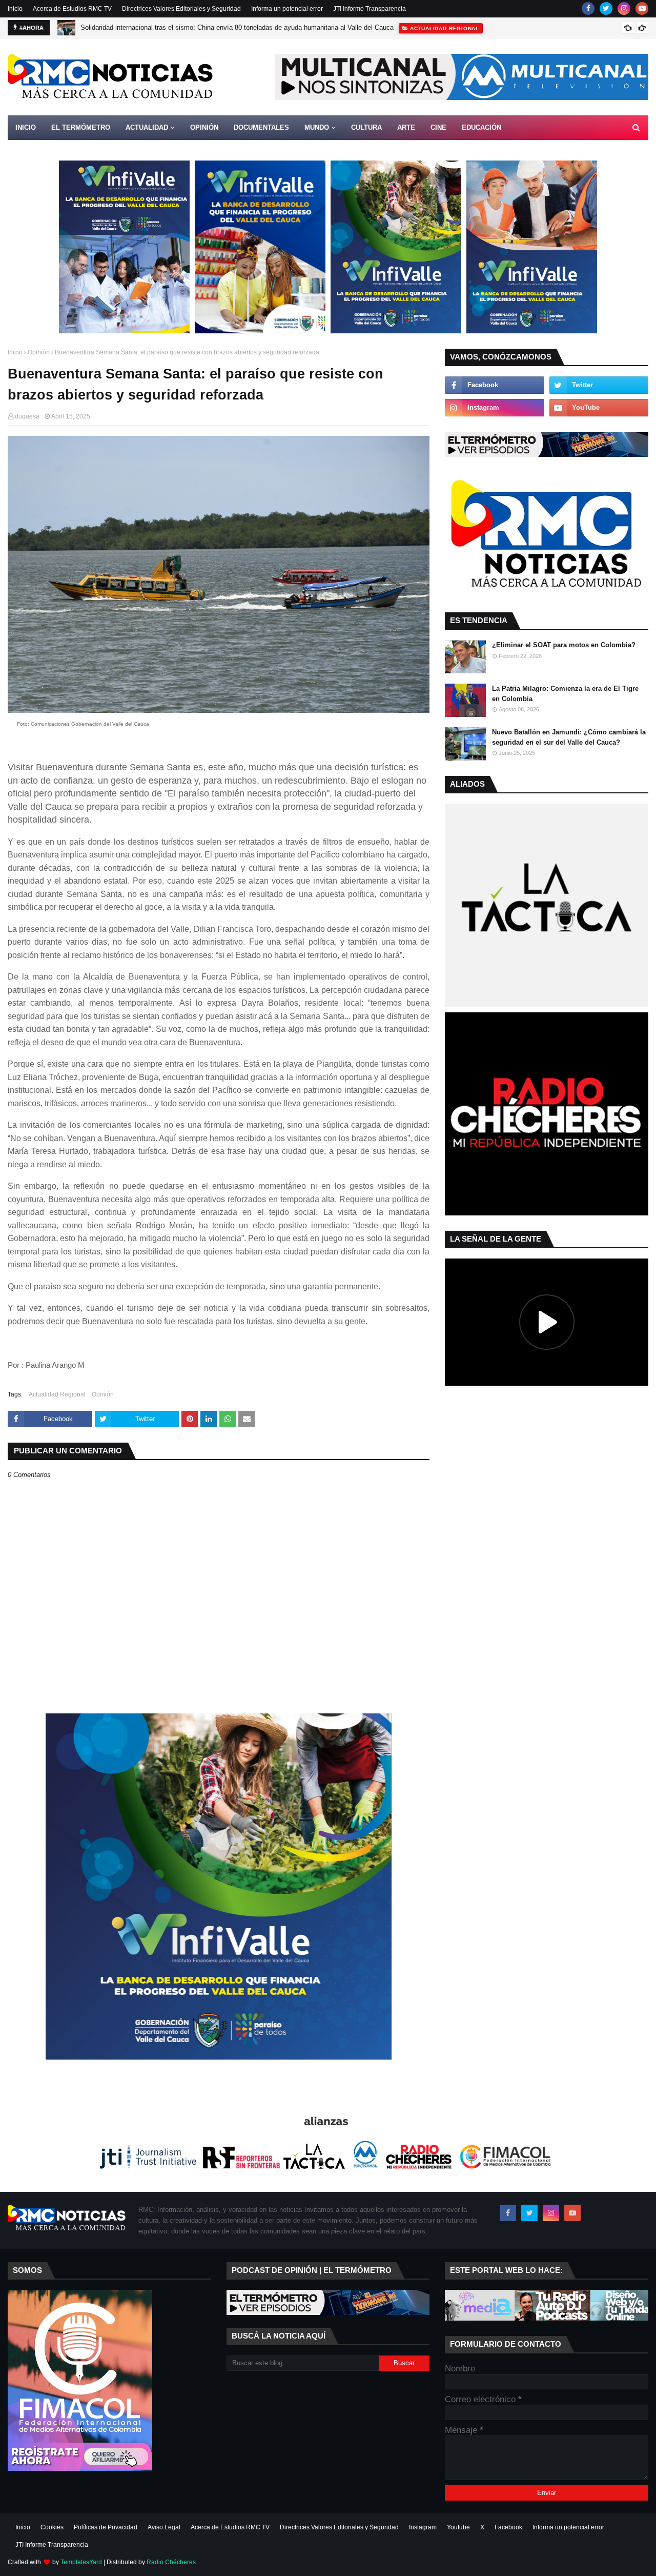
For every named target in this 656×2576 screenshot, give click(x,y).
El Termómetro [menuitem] (81, 127)
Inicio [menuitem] (26, 127)
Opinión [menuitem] (204, 127)
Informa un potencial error (287, 9)
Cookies (52, 2527)
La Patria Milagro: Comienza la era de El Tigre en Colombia (565, 694)
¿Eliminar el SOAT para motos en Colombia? (564, 645)
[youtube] (642, 8)
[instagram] (624, 8)
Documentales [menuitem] (261, 127)
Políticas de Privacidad (106, 2527)
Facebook (508, 2527)
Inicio (15, 9)
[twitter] (606, 8)
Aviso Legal (164, 2527)
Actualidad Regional (57, 1394)
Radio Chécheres (171, 2562)
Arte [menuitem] (406, 127)
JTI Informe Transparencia (370, 9)
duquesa (27, 416)
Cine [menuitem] (438, 127)
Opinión (39, 352)
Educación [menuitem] (481, 127)
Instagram (423, 2527)
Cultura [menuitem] (366, 127)
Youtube (458, 2527)
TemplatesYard (81, 2562)
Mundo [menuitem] (317, 127)
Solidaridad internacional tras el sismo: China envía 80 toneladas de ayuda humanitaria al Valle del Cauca (237, 27)
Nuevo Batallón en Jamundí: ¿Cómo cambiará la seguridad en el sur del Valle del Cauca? (569, 737)
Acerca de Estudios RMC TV (72, 9)
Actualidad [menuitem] (147, 127)
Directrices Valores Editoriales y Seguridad (181, 9)
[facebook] (588, 8)
